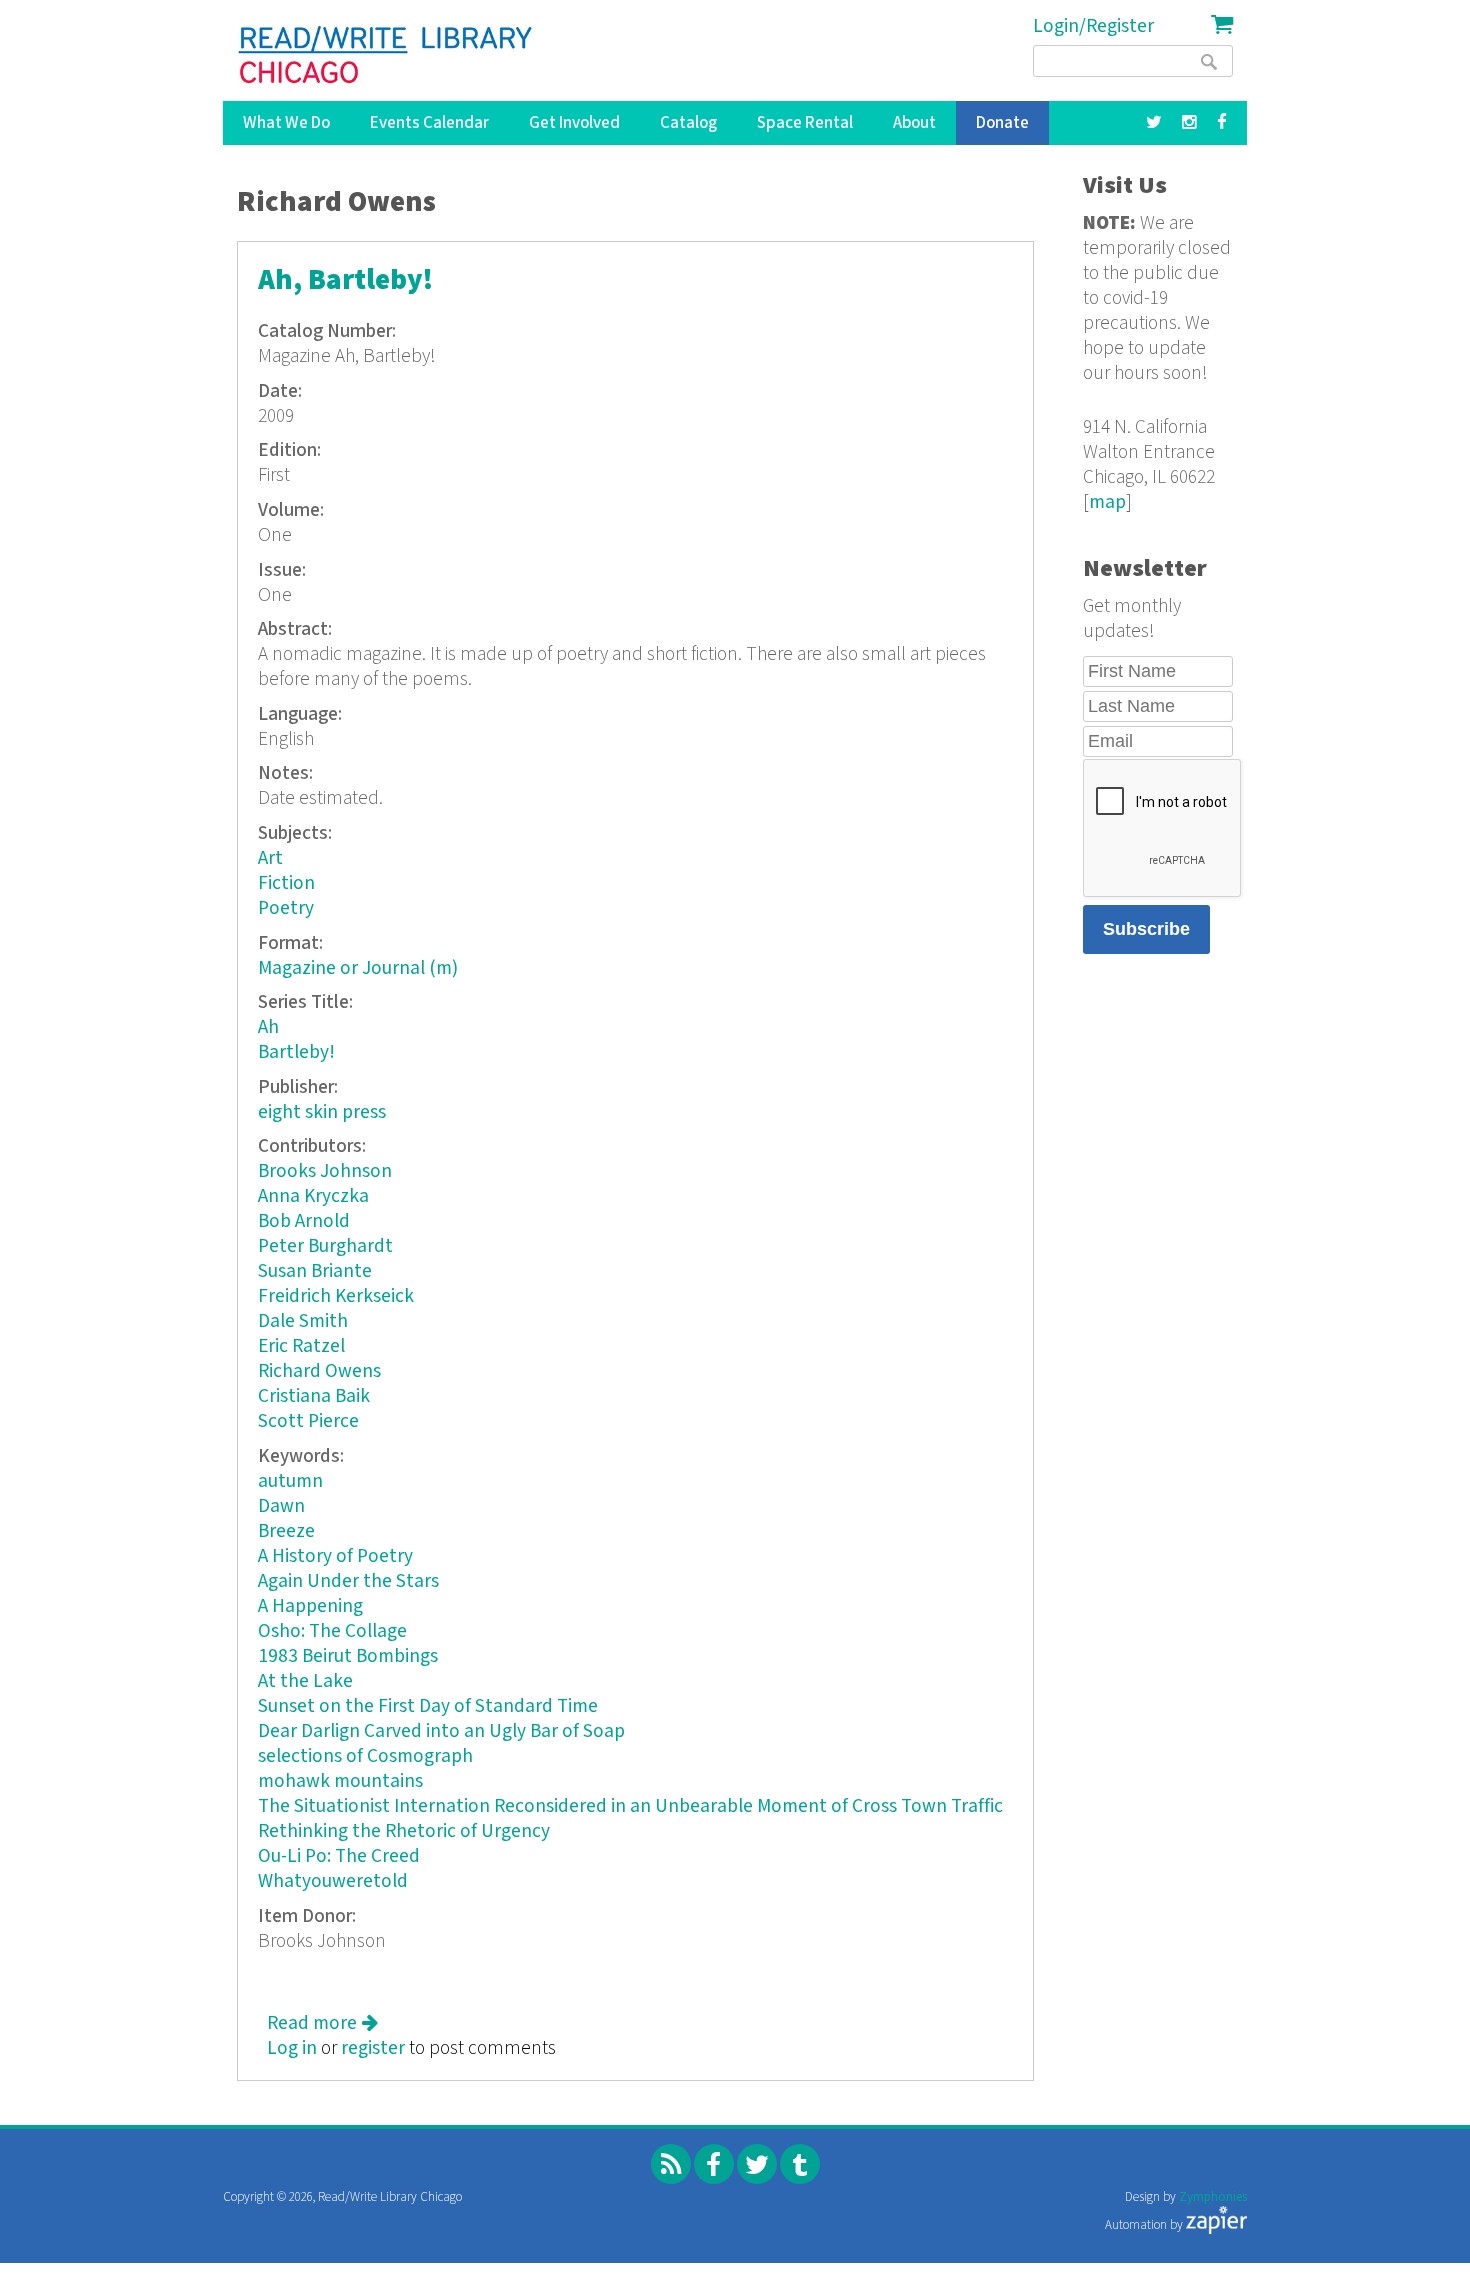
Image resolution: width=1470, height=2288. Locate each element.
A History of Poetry (335, 1556)
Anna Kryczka (313, 1196)
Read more (322, 2023)
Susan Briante (315, 1271)
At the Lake (305, 1681)
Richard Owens (319, 1371)
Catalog (688, 123)
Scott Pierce (308, 1421)
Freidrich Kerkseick (336, 1296)
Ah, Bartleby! (345, 280)
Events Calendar (429, 123)
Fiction (286, 883)
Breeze (286, 1531)
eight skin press (322, 1112)
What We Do (286, 123)
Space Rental (805, 123)
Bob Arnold (304, 1221)
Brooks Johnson (325, 1171)
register (373, 2048)
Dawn (281, 1506)
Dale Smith (303, 1321)
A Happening (310, 1606)
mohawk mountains (340, 1781)
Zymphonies (1213, 2197)
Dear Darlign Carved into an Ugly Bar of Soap (441, 1731)
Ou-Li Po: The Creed (339, 1856)
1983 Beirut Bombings (348, 1656)
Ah (268, 1027)
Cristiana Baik (314, 1396)
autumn (290, 1481)
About (914, 123)
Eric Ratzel (301, 1346)
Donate (1002, 123)
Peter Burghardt (325, 1246)
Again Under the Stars (348, 1581)
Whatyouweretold (333, 1881)
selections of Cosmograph (365, 1756)
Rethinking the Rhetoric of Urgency (404, 1831)
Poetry (286, 908)
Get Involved (574, 123)
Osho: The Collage (332, 1631)
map (1107, 502)
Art (270, 858)
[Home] (386, 55)
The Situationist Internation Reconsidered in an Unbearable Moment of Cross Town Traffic (630, 1806)
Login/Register (1093, 26)
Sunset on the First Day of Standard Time (428, 1706)
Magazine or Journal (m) (358, 968)
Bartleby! (296, 1052)
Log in (292, 2048)
